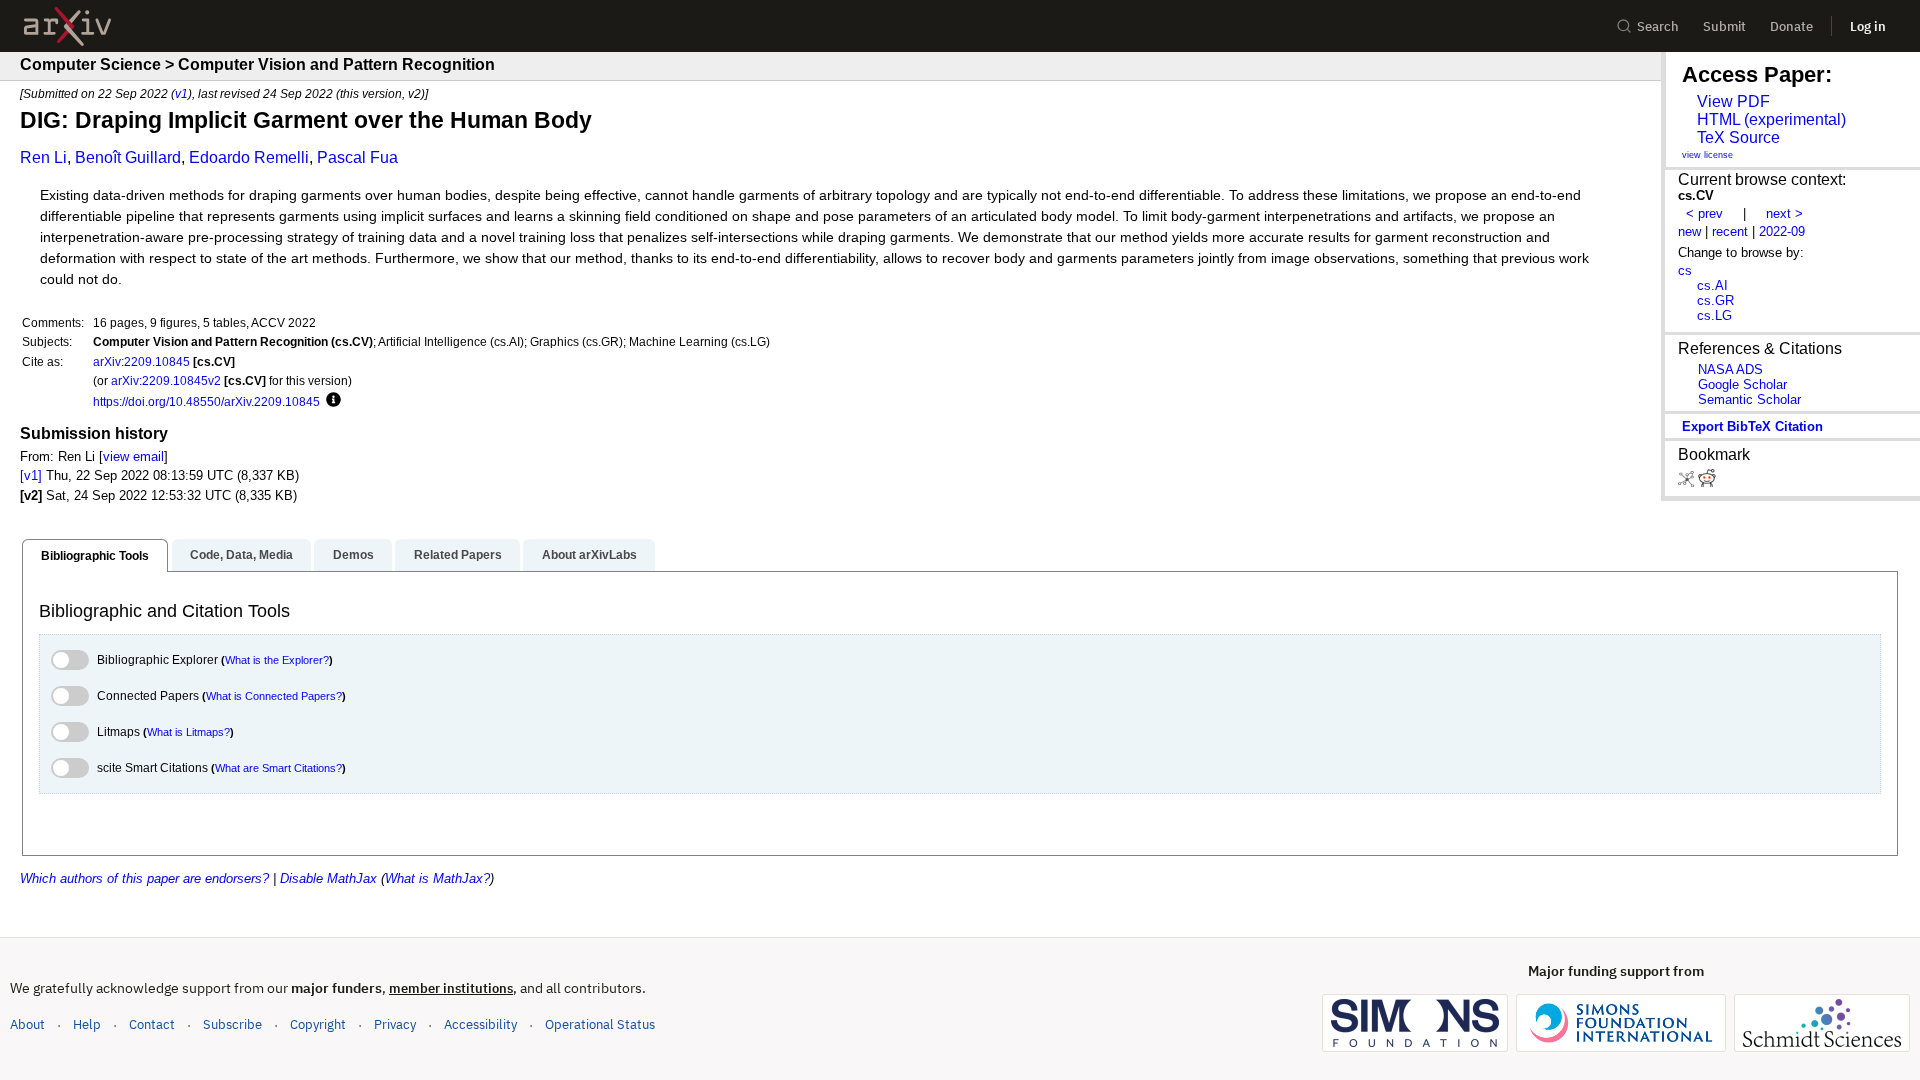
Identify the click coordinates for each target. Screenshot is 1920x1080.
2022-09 (1782, 231)
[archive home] (67, 26)
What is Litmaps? (188, 732)
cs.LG (1714, 315)
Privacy (395, 1024)
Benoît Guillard (128, 157)
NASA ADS (1730, 369)
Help (87, 1024)
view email (133, 456)
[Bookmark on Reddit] (1707, 482)
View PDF (1733, 101)
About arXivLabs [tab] (589, 555)
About (27, 1024)
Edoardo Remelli (249, 157)
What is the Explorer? (277, 660)
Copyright (318, 1024)
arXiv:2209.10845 (141, 361)
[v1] (31, 475)
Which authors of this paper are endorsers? (144, 878)
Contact (152, 1024)
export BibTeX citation (1752, 426)
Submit (1724, 26)
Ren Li (43, 157)
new (1689, 231)
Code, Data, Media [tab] (241, 555)
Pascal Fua (357, 157)
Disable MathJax (328, 878)
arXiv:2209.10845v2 (166, 380)
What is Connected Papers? (274, 696)
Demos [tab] (353, 555)
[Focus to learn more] (330, 401)
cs (1685, 270)
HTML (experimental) (1771, 119)
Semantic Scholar (1749, 399)
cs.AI (1712, 285)
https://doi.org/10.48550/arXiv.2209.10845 (206, 401)
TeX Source (1738, 137)
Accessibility (480, 1024)
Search (1658, 26)
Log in (1868, 26)
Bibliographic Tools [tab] (95, 556)
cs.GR (1715, 300)
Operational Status (600, 1024)
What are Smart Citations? (278, 768)
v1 (181, 93)
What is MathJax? (437, 878)
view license (1707, 155)
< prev (1704, 213)
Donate (1791, 26)
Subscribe (232, 1024)
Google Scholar (1742, 384)
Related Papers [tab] (458, 555)
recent (1730, 231)
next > (1784, 213)
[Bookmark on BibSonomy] (1688, 482)
